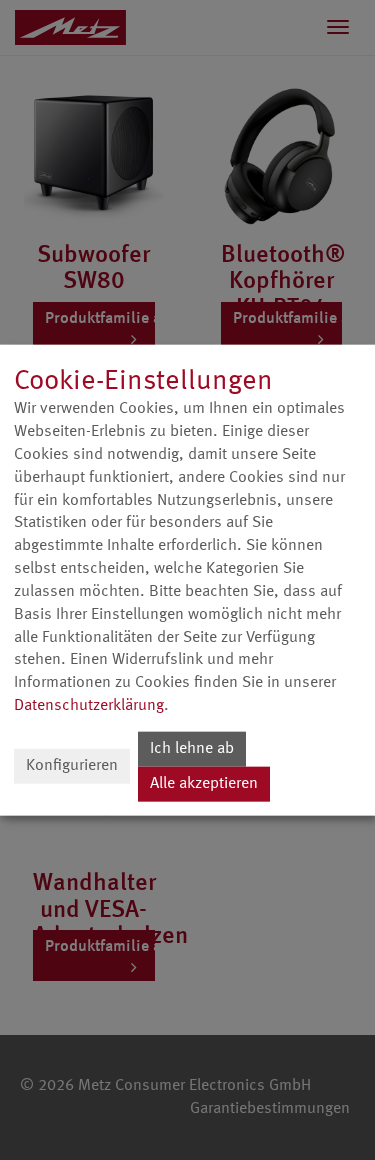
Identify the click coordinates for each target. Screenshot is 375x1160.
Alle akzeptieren (204, 784)
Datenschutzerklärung (89, 706)
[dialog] (187, 580)
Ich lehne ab (192, 749)
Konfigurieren (72, 766)
